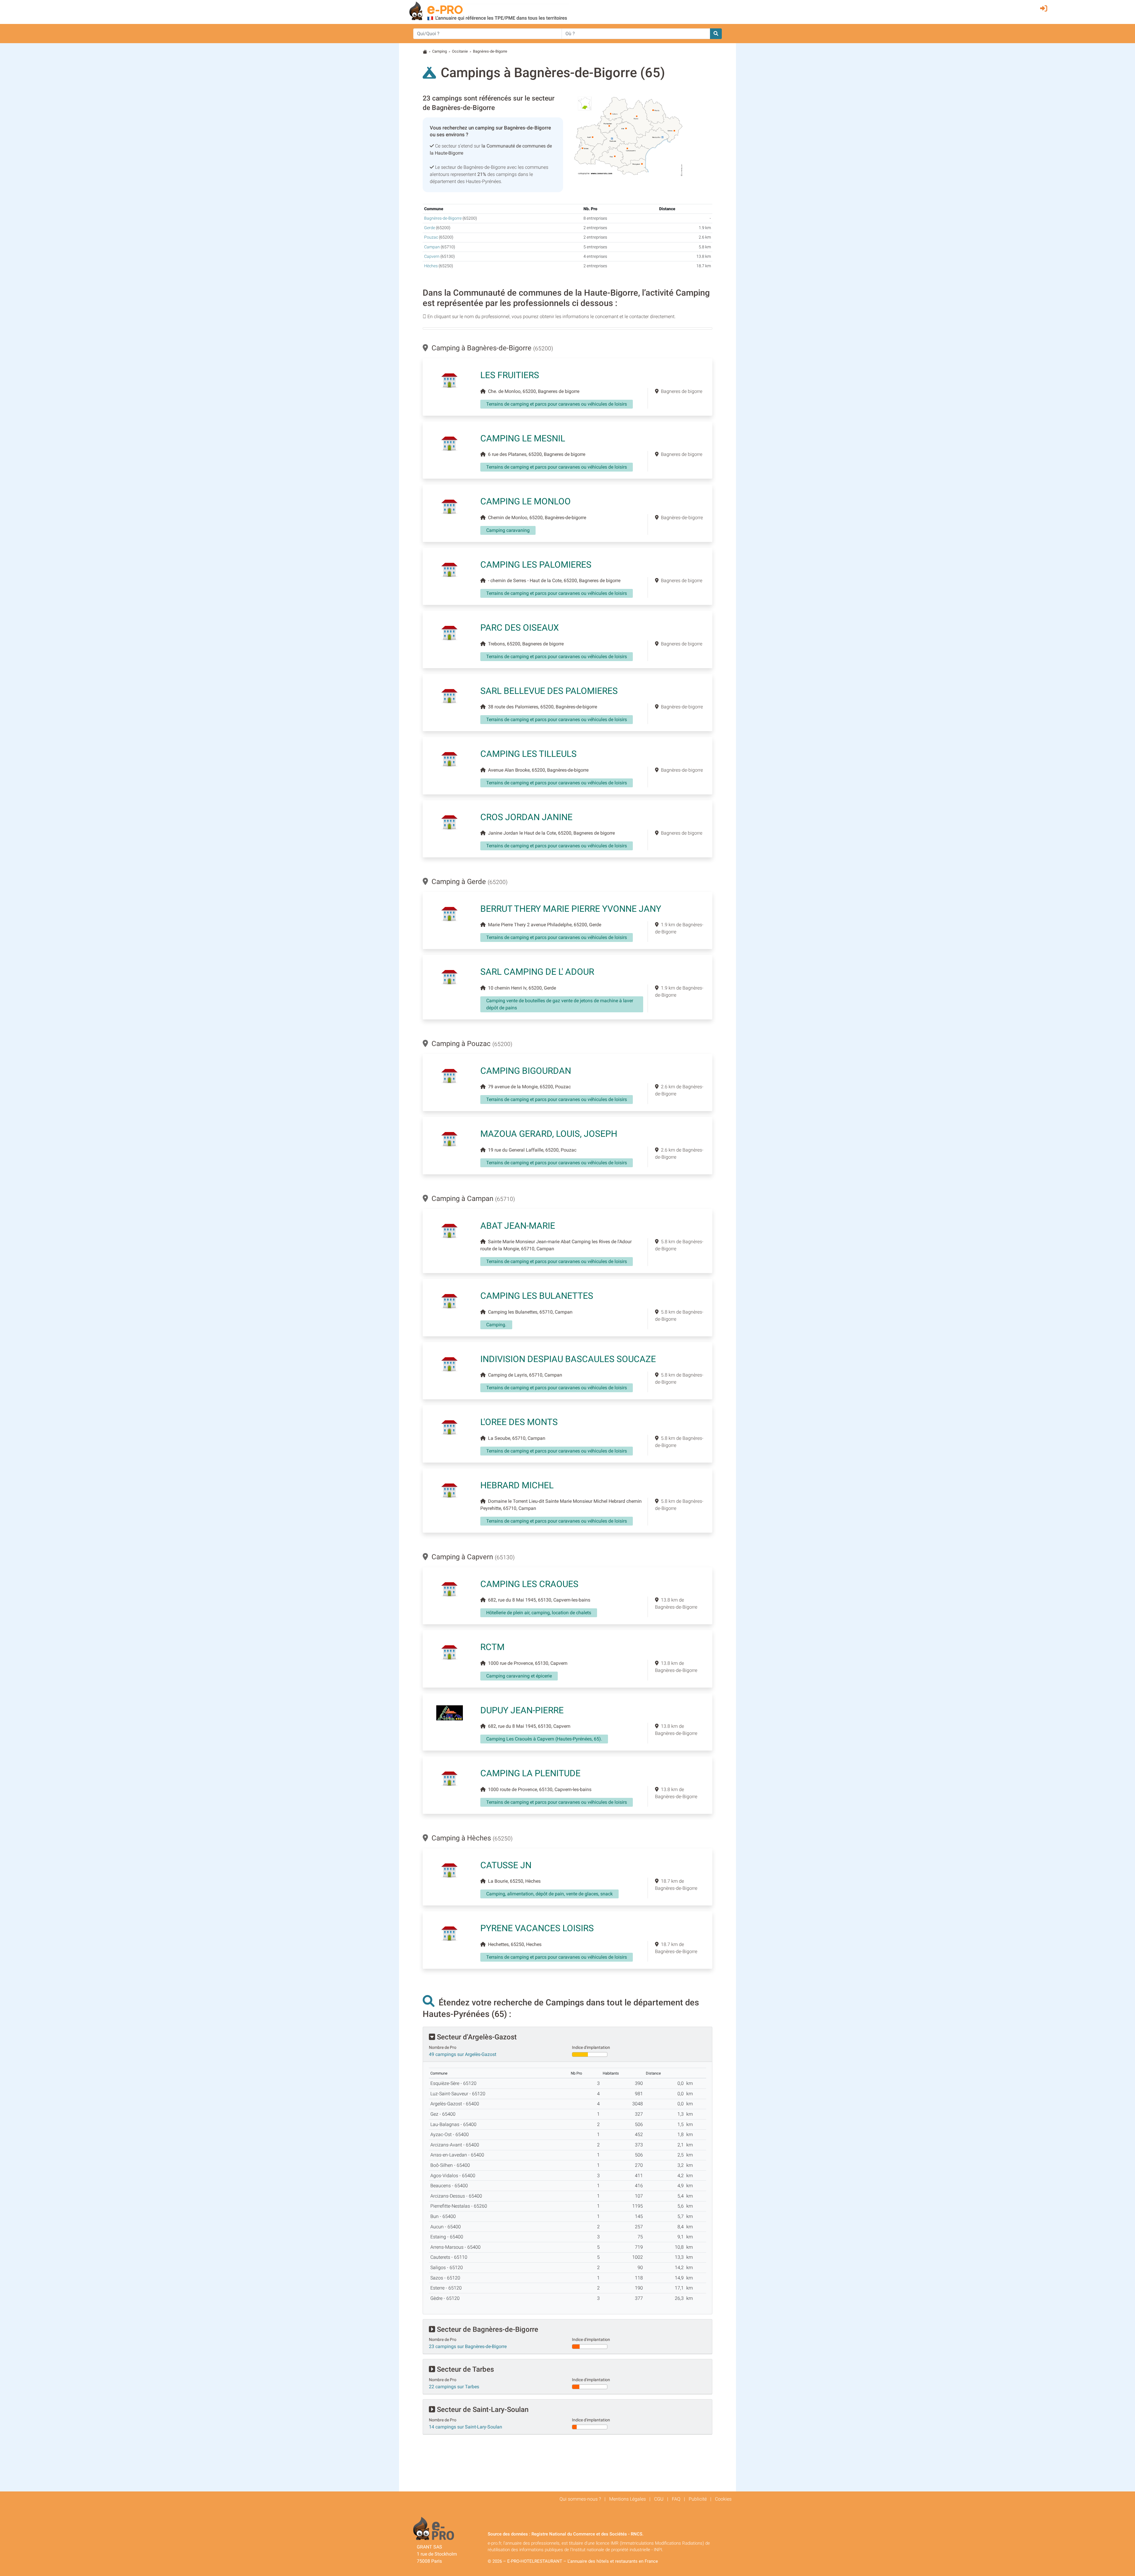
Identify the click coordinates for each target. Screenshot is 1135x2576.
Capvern (432, 256)
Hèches (431, 266)
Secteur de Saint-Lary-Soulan (482, 2410)
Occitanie (460, 51)
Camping (440, 51)
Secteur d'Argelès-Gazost (476, 2037)
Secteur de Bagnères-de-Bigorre (487, 2329)
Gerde (430, 228)
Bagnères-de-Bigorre (443, 218)
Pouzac (431, 237)
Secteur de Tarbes (464, 2369)
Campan (432, 247)
